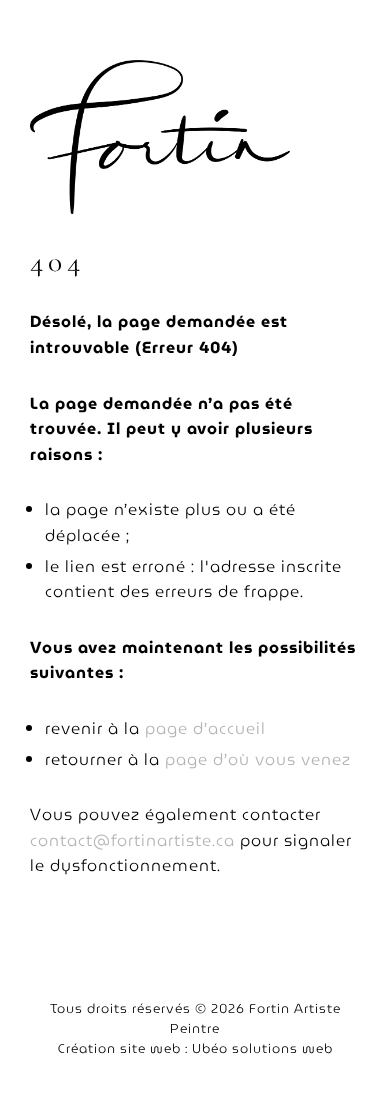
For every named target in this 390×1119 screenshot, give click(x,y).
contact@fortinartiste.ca (132, 840)
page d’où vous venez (258, 759)
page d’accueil (205, 728)
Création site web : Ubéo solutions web (195, 1048)
